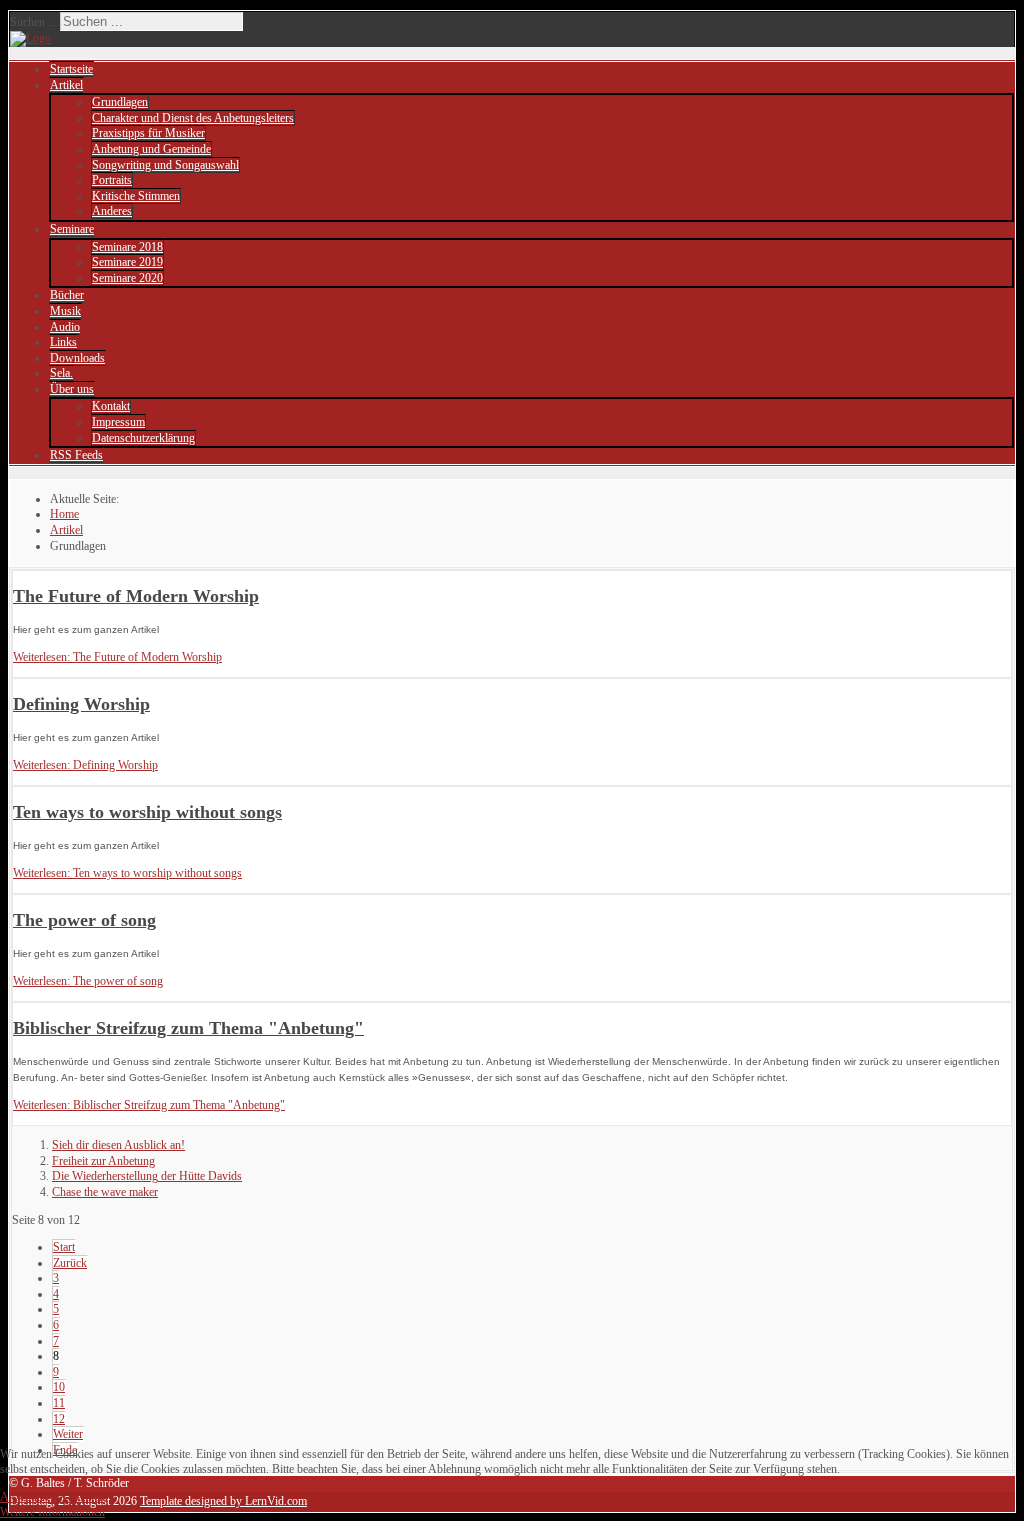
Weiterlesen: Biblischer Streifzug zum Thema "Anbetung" (149, 1105)
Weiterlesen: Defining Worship (85, 765)
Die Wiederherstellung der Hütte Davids (147, 1176)
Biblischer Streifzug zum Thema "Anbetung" (188, 1028)
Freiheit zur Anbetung (103, 1161)
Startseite (71, 69)
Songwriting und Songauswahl (165, 165)
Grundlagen (120, 102)
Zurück (70, 1263)
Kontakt (111, 406)
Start (64, 1247)
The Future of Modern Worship (136, 596)
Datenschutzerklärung (143, 438)
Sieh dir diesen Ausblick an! (118, 1145)
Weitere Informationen (52, 1512)
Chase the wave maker (105, 1192)
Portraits (112, 180)
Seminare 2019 (127, 262)
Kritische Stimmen (136, 196)
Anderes (112, 211)
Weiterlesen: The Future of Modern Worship (117, 657)
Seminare (72, 229)
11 (59, 1403)
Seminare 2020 (127, 278)
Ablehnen (82, 1497)
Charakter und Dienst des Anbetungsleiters (193, 118)
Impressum (118, 422)
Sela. (61, 373)
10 (59, 1387)
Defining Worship (81, 704)
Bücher (67, 295)
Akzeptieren (28, 1497)
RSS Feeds (76, 455)
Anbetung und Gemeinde (151, 149)
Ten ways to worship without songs (147, 812)
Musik (65, 311)
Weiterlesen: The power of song (88, 981)
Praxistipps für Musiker (148, 133)
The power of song (84, 920)
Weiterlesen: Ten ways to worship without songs (127, 873)
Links (63, 342)
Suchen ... (33, 22)
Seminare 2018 (127, 247)
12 (59, 1419)
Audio (65, 327)
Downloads (77, 358)
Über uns (72, 389)
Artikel (66, 85)
